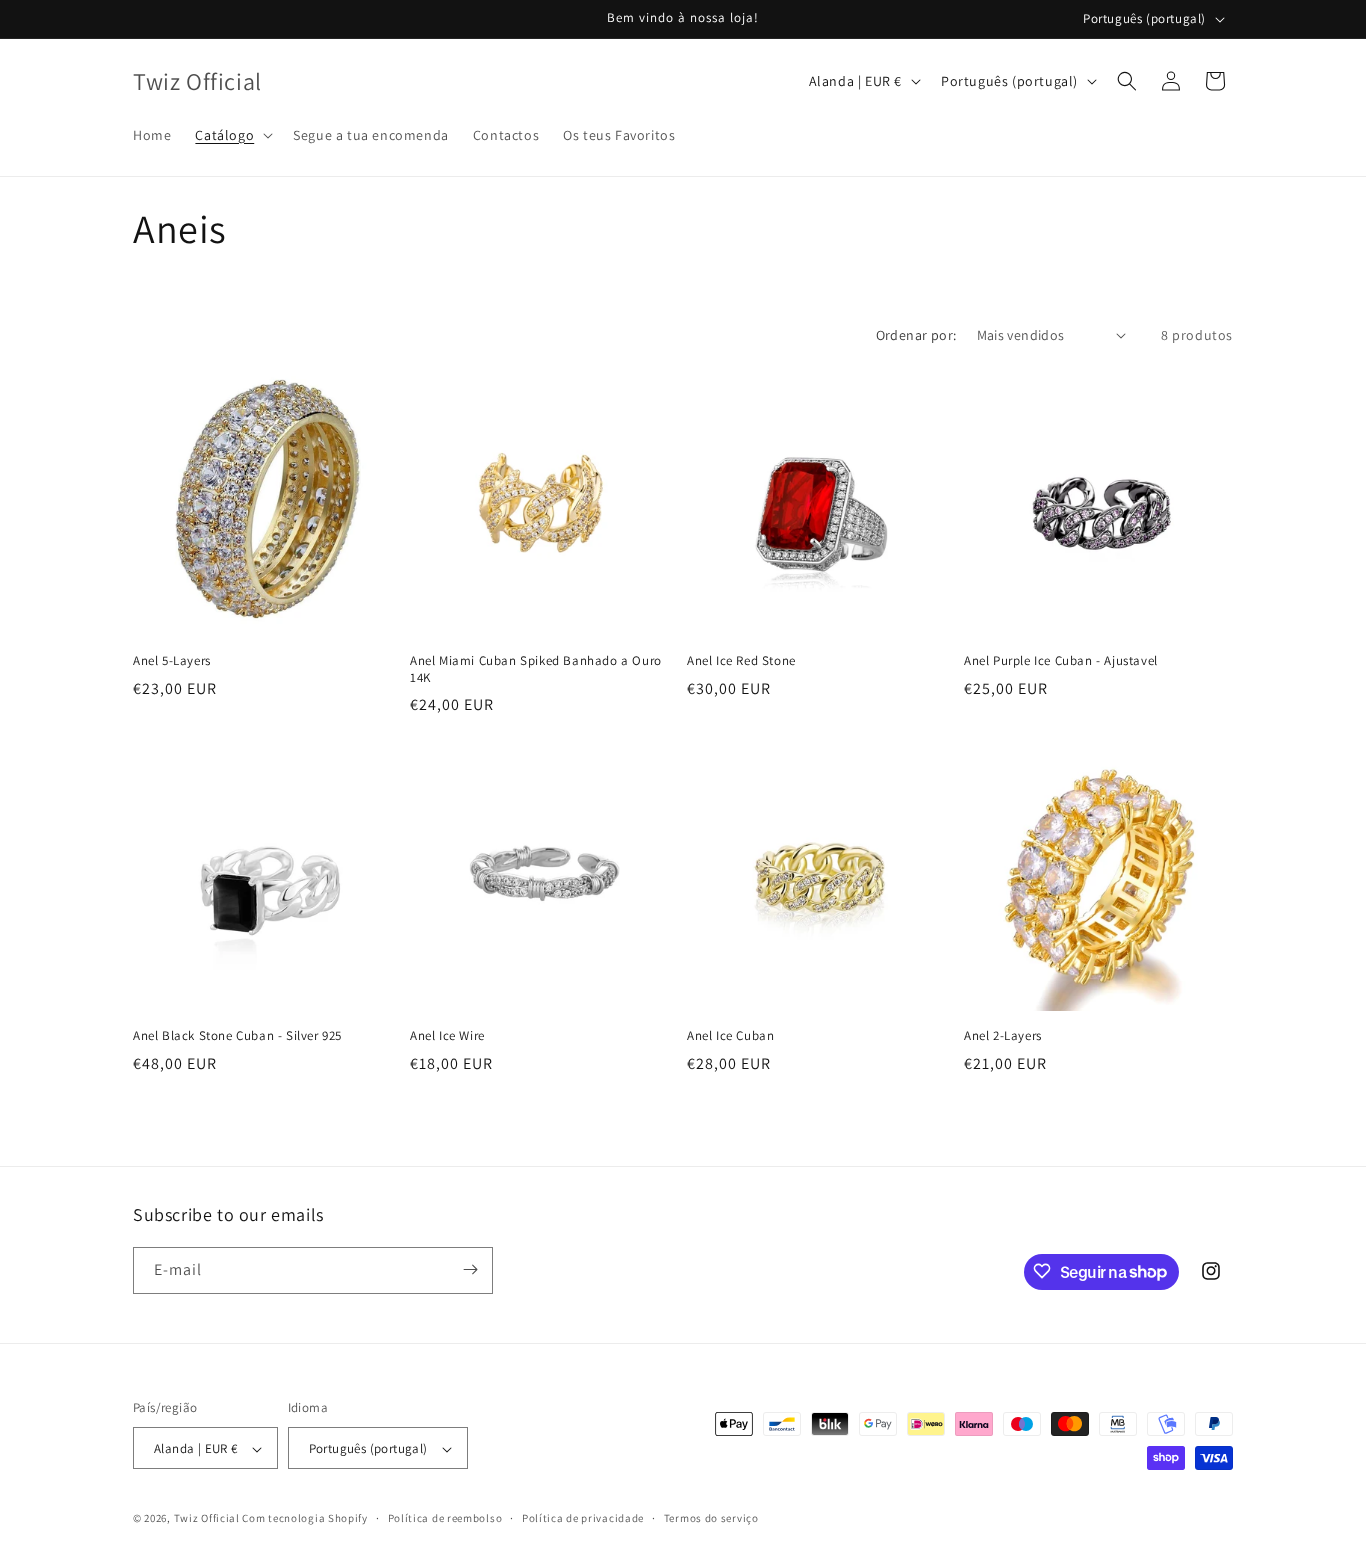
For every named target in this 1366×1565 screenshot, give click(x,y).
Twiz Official (208, 1519)
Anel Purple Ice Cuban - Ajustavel (1061, 661)
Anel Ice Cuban (730, 1036)
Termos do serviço (711, 1518)
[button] (232, 135)
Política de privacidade (583, 1518)
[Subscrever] (470, 1269)
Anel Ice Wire (447, 1036)
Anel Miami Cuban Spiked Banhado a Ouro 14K (536, 669)
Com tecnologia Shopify (304, 1519)
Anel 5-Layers (172, 661)
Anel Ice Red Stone (741, 661)
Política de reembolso (445, 1518)
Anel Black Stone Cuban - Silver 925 (237, 1036)
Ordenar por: (916, 335)
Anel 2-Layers (1003, 1036)
